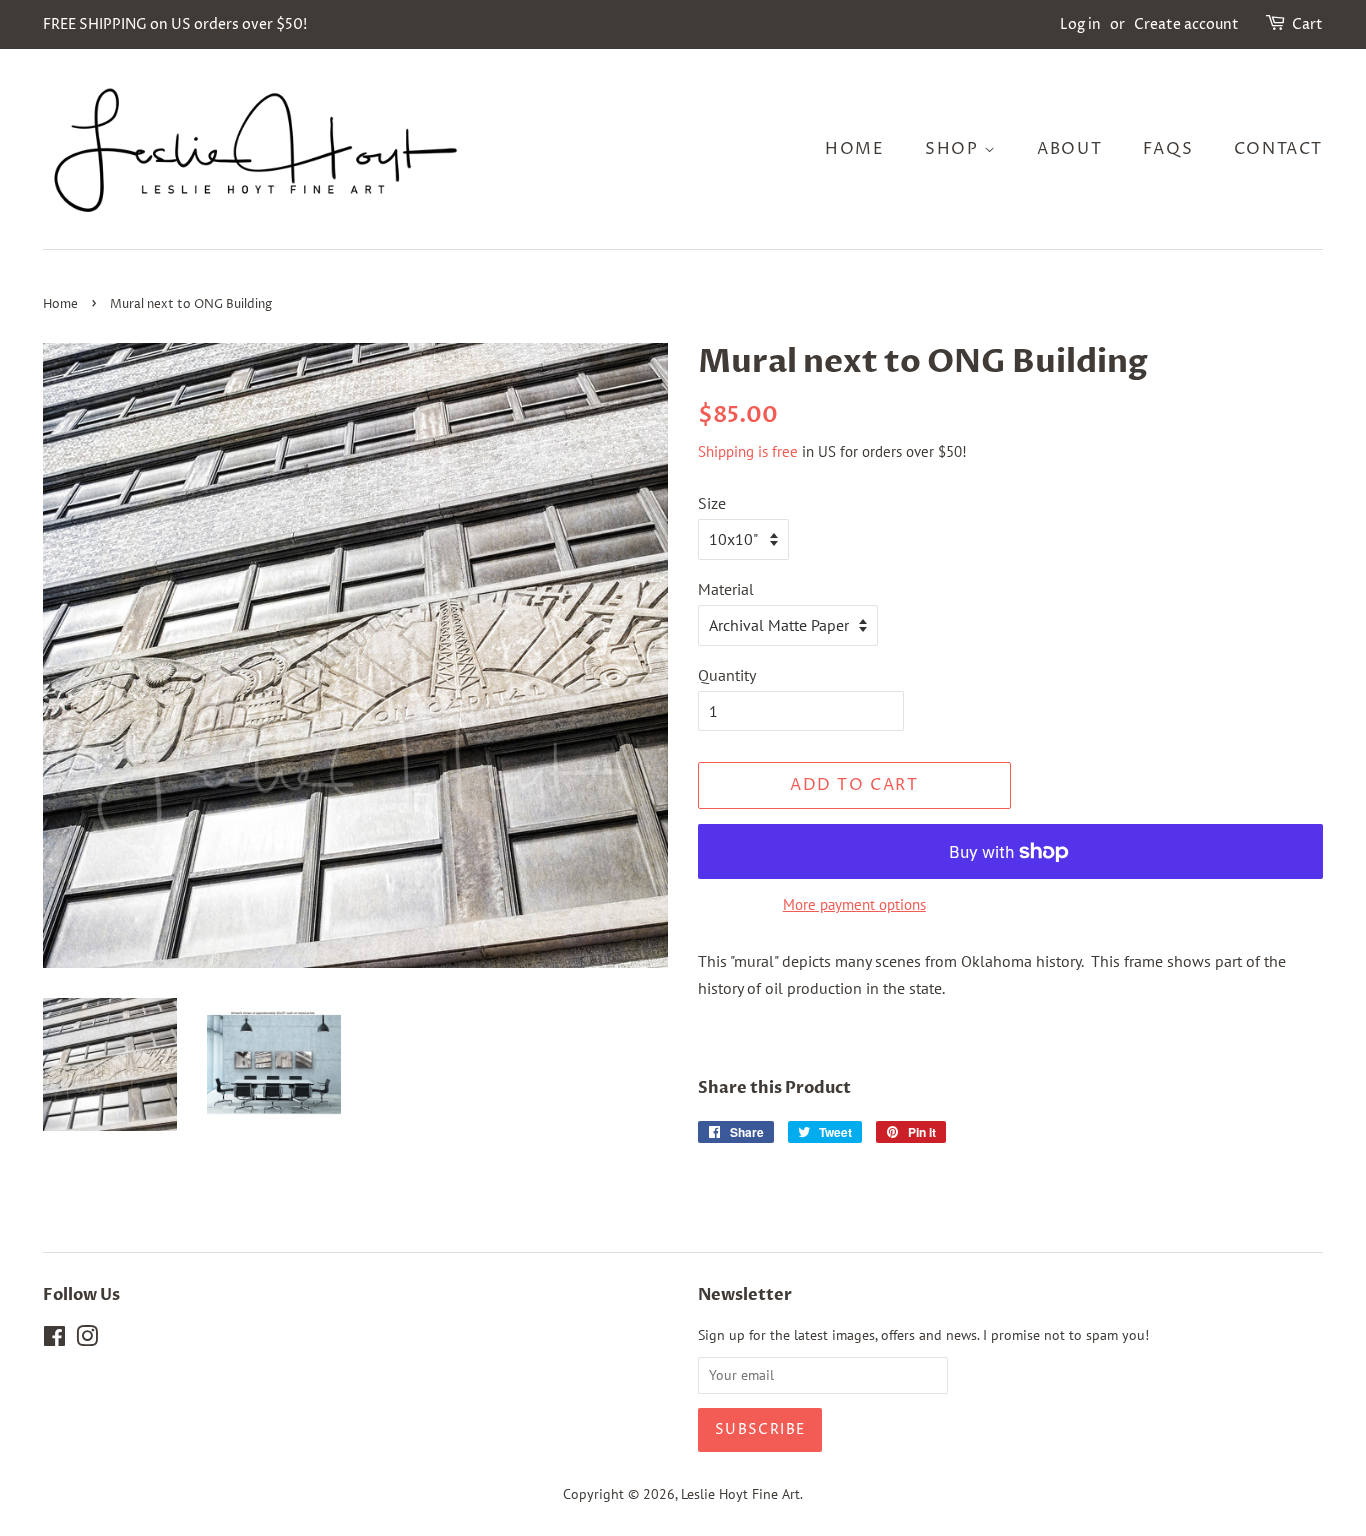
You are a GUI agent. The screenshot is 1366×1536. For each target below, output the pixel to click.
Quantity (727, 675)
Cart (1307, 24)
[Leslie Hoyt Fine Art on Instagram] (87, 1340)
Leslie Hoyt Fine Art (740, 1494)
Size (712, 503)
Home (854, 149)
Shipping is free (748, 451)
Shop (954, 149)
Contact (1278, 149)
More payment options (854, 904)
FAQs (1168, 149)
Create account (1186, 24)
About (1069, 149)
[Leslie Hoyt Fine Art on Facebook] (54, 1340)
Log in (1080, 24)
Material (726, 589)
